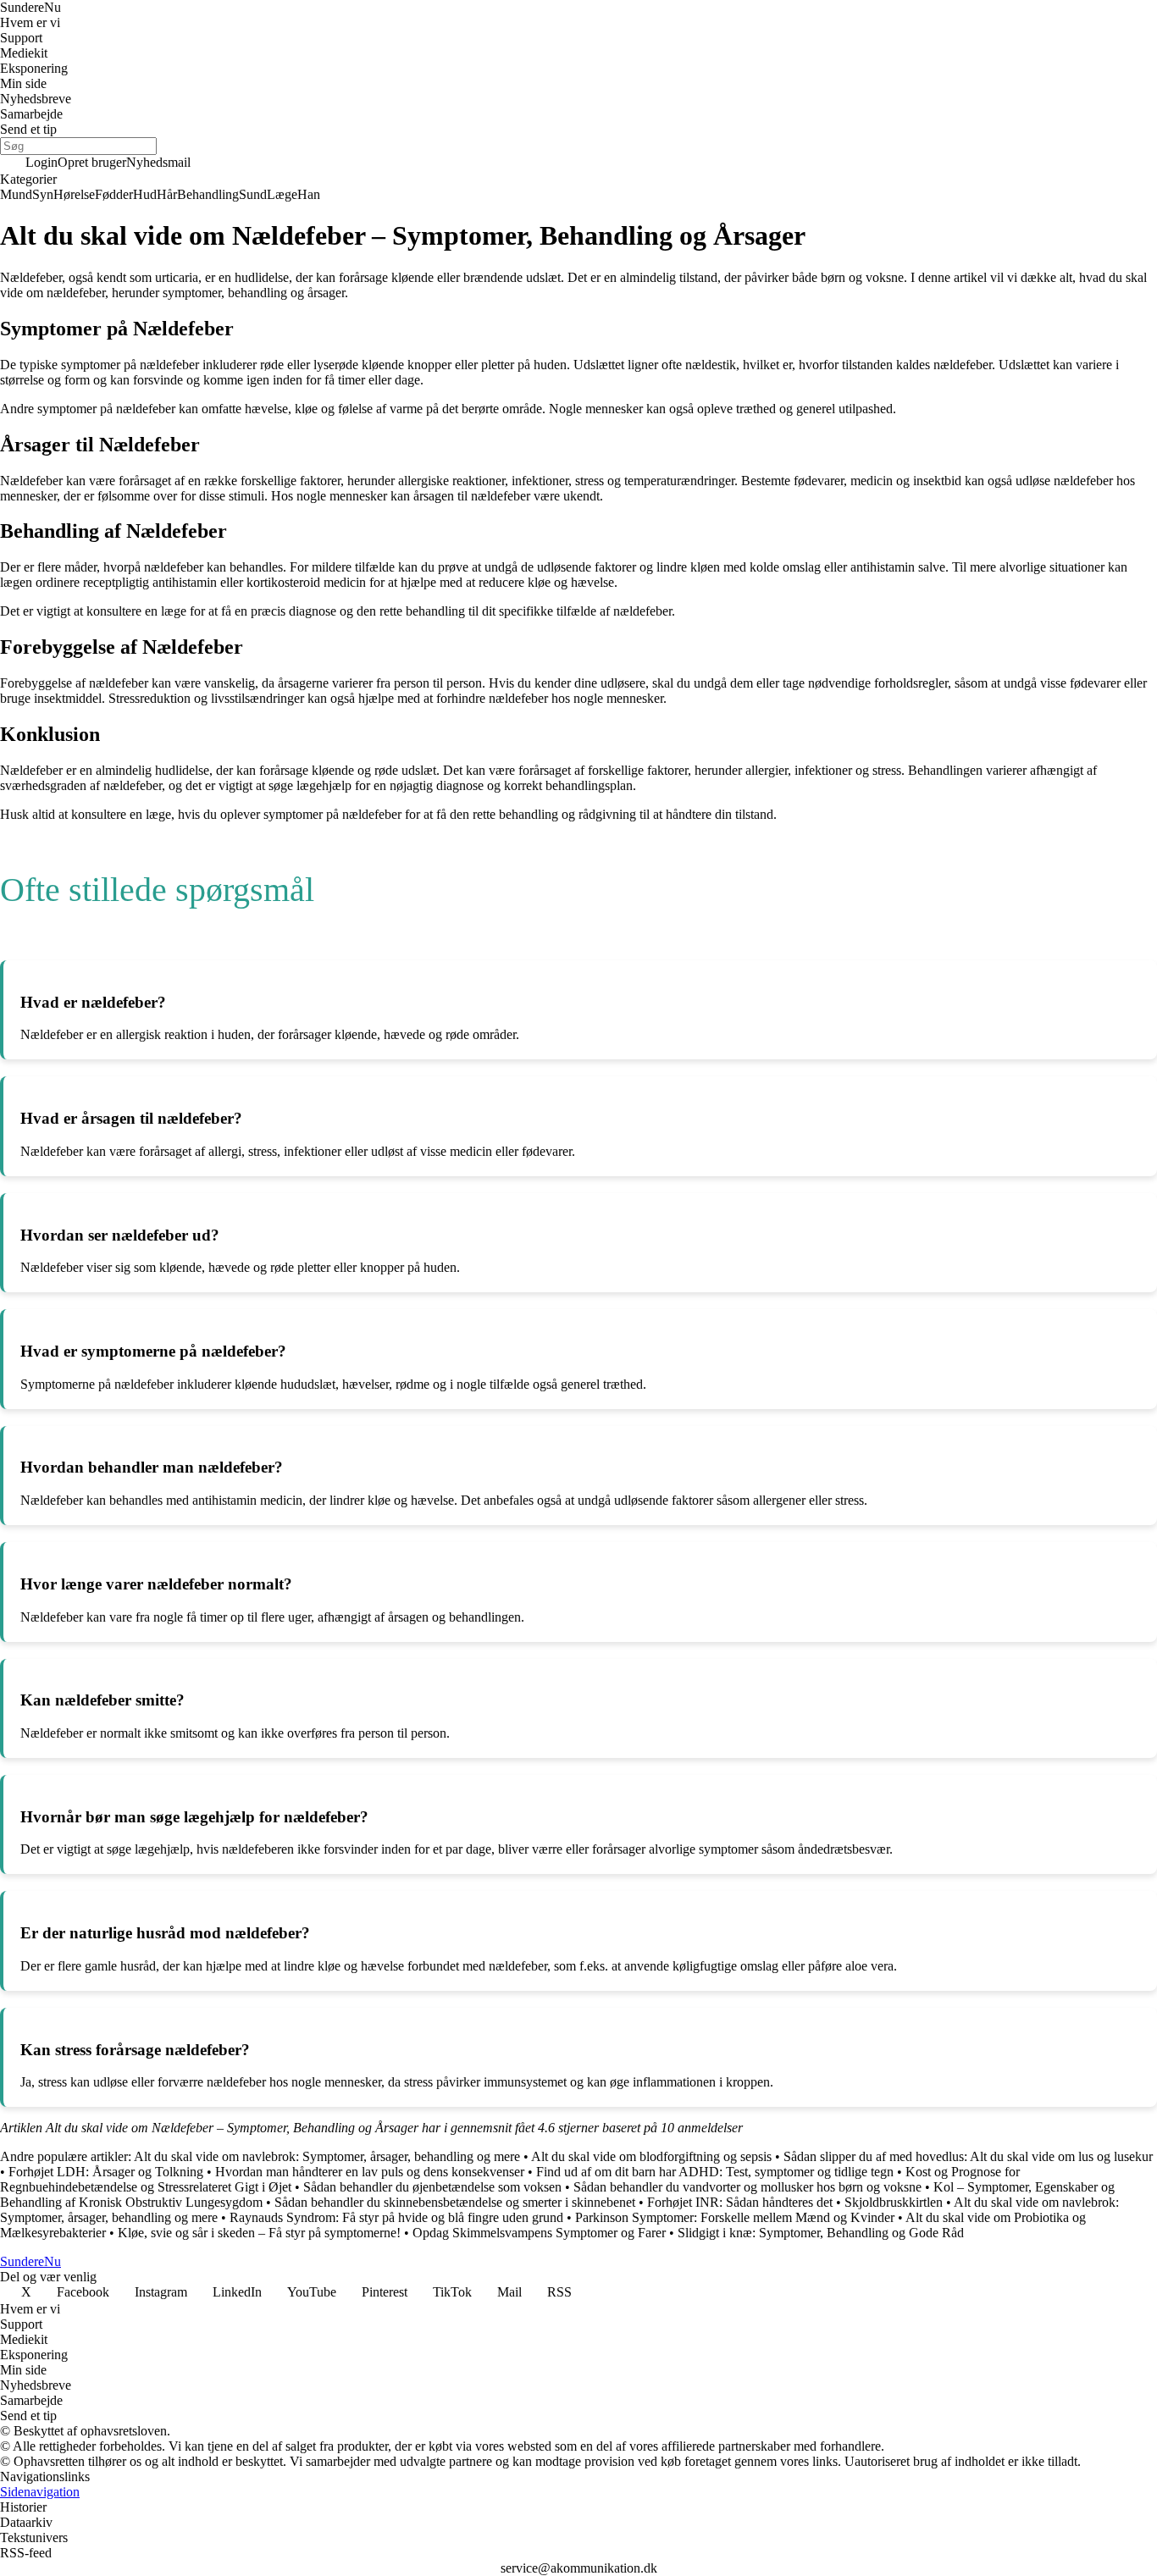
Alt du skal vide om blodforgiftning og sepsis (651, 2156)
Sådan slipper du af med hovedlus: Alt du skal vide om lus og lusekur (968, 2156)
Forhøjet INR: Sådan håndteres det (740, 2202)
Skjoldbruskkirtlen (894, 2202)
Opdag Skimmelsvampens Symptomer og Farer (539, 2233)
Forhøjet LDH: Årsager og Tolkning (106, 2172)
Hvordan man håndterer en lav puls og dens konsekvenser (370, 2172)
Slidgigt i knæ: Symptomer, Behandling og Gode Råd (821, 2233)
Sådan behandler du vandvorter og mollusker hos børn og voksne (747, 2187)
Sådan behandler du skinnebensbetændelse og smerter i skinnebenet (455, 2202)
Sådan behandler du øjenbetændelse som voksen (432, 2187)
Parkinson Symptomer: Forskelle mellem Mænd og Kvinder (735, 2217)
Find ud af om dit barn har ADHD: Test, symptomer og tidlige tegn (715, 2172)
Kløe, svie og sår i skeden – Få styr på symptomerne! (259, 2233)
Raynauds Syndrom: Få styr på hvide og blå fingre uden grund (396, 2217)
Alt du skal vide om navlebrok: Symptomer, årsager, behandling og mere (327, 2156)
